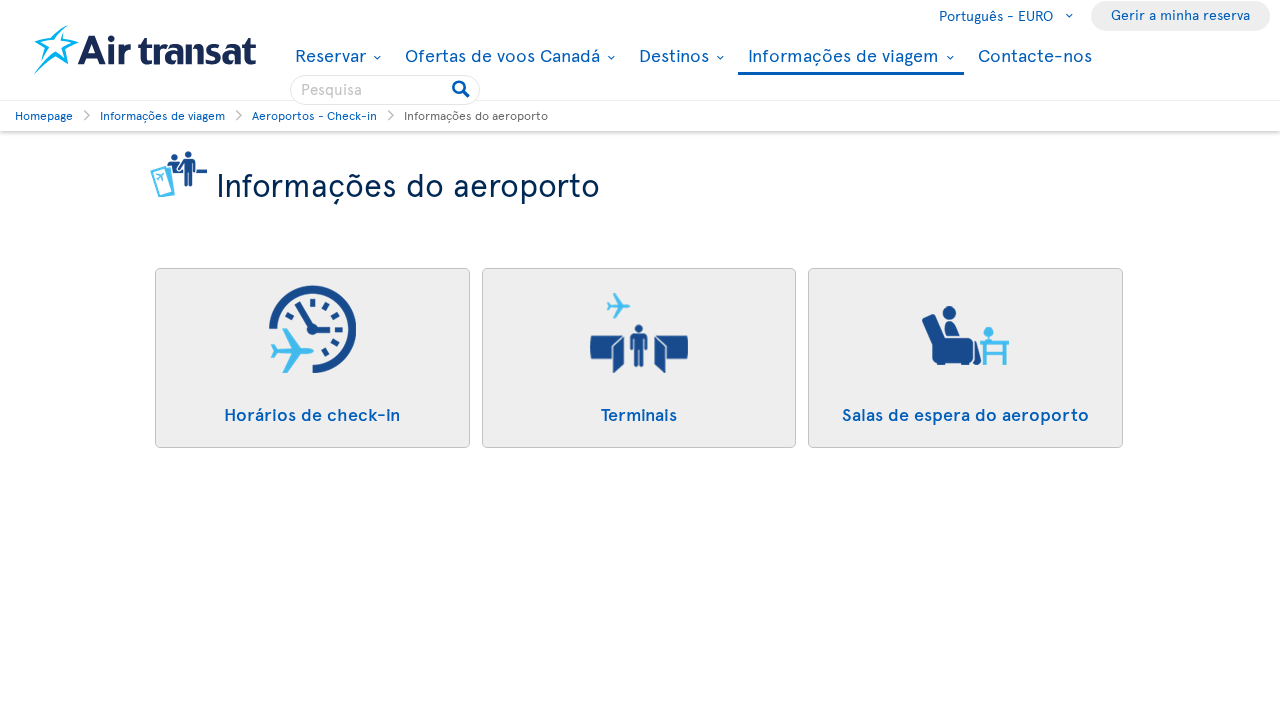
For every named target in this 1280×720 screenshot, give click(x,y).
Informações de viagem (841, 56)
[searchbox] (385, 90)
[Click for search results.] (462, 90)
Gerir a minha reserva (1180, 14)
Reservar (328, 55)
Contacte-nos (1035, 54)
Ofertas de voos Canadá (500, 55)
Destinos (671, 55)
